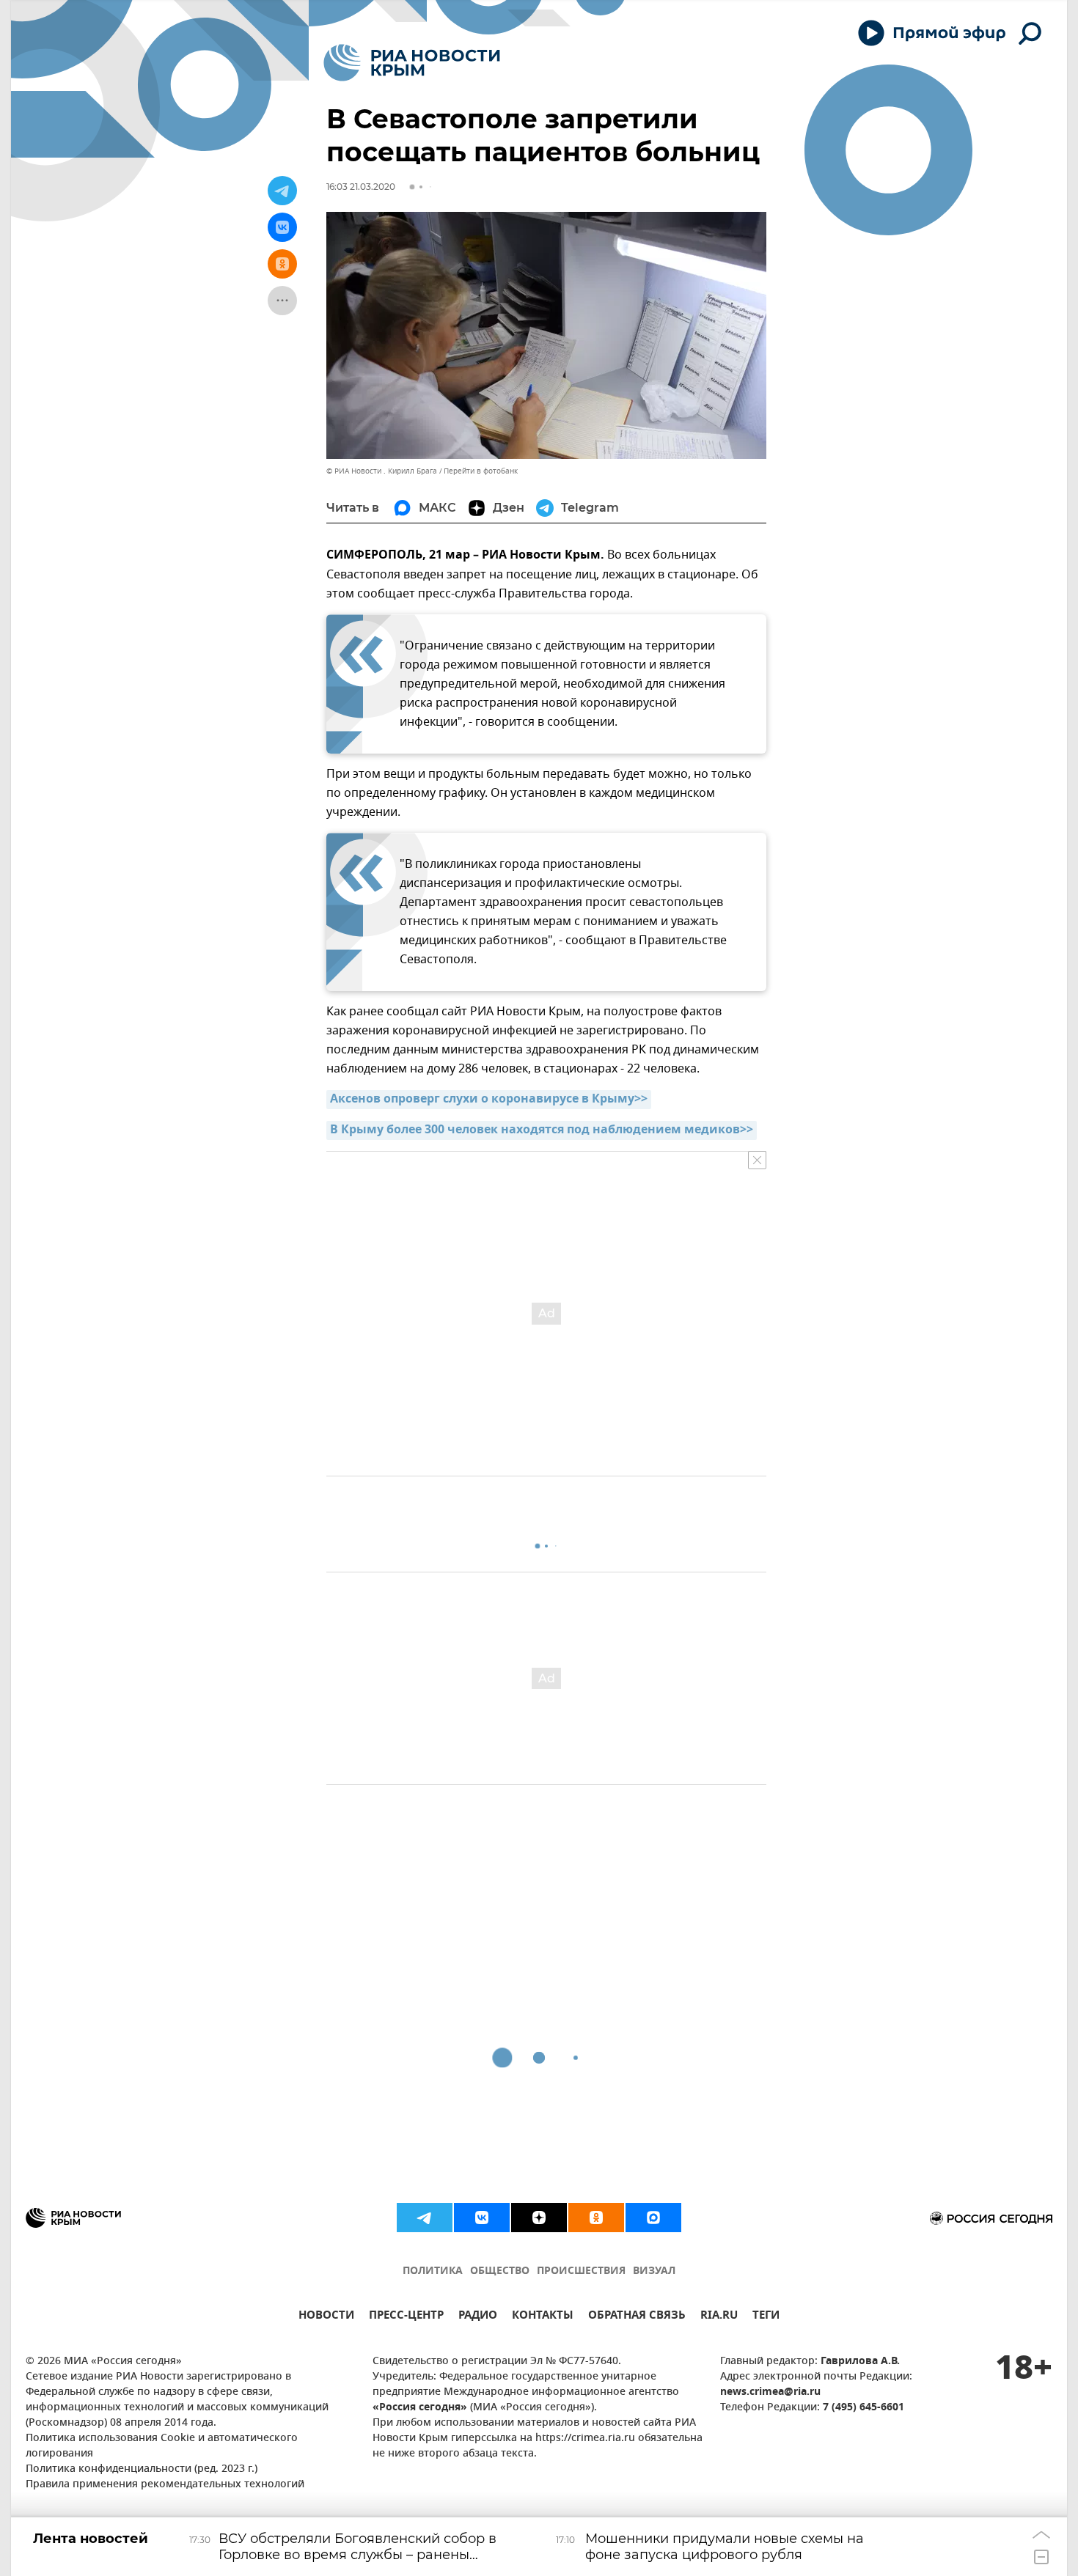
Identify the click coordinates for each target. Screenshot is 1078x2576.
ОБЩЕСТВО (500, 2271)
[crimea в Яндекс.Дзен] (539, 2218)
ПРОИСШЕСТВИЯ (581, 2271)
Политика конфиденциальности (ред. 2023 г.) (142, 2469)
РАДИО (478, 2317)
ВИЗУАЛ (654, 2271)
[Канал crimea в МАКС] (653, 2218)
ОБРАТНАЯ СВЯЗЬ (637, 2317)
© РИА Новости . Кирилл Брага (382, 471)
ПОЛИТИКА (433, 2271)
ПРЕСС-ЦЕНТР (406, 2317)
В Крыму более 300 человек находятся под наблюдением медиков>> (542, 1130)
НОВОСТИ (326, 2317)
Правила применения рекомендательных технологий (165, 2485)
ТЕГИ (766, 2317)
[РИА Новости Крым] (412, 63)
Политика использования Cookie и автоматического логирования (162, 2446)
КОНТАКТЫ (543, 2317)
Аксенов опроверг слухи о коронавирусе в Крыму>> (489, 1100)
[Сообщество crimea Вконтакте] (482, 2218)
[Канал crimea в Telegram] (425, 2218)
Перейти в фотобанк (481, 471)
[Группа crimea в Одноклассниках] (596, 2218)
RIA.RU (719, 2317)
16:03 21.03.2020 (361, 187)
